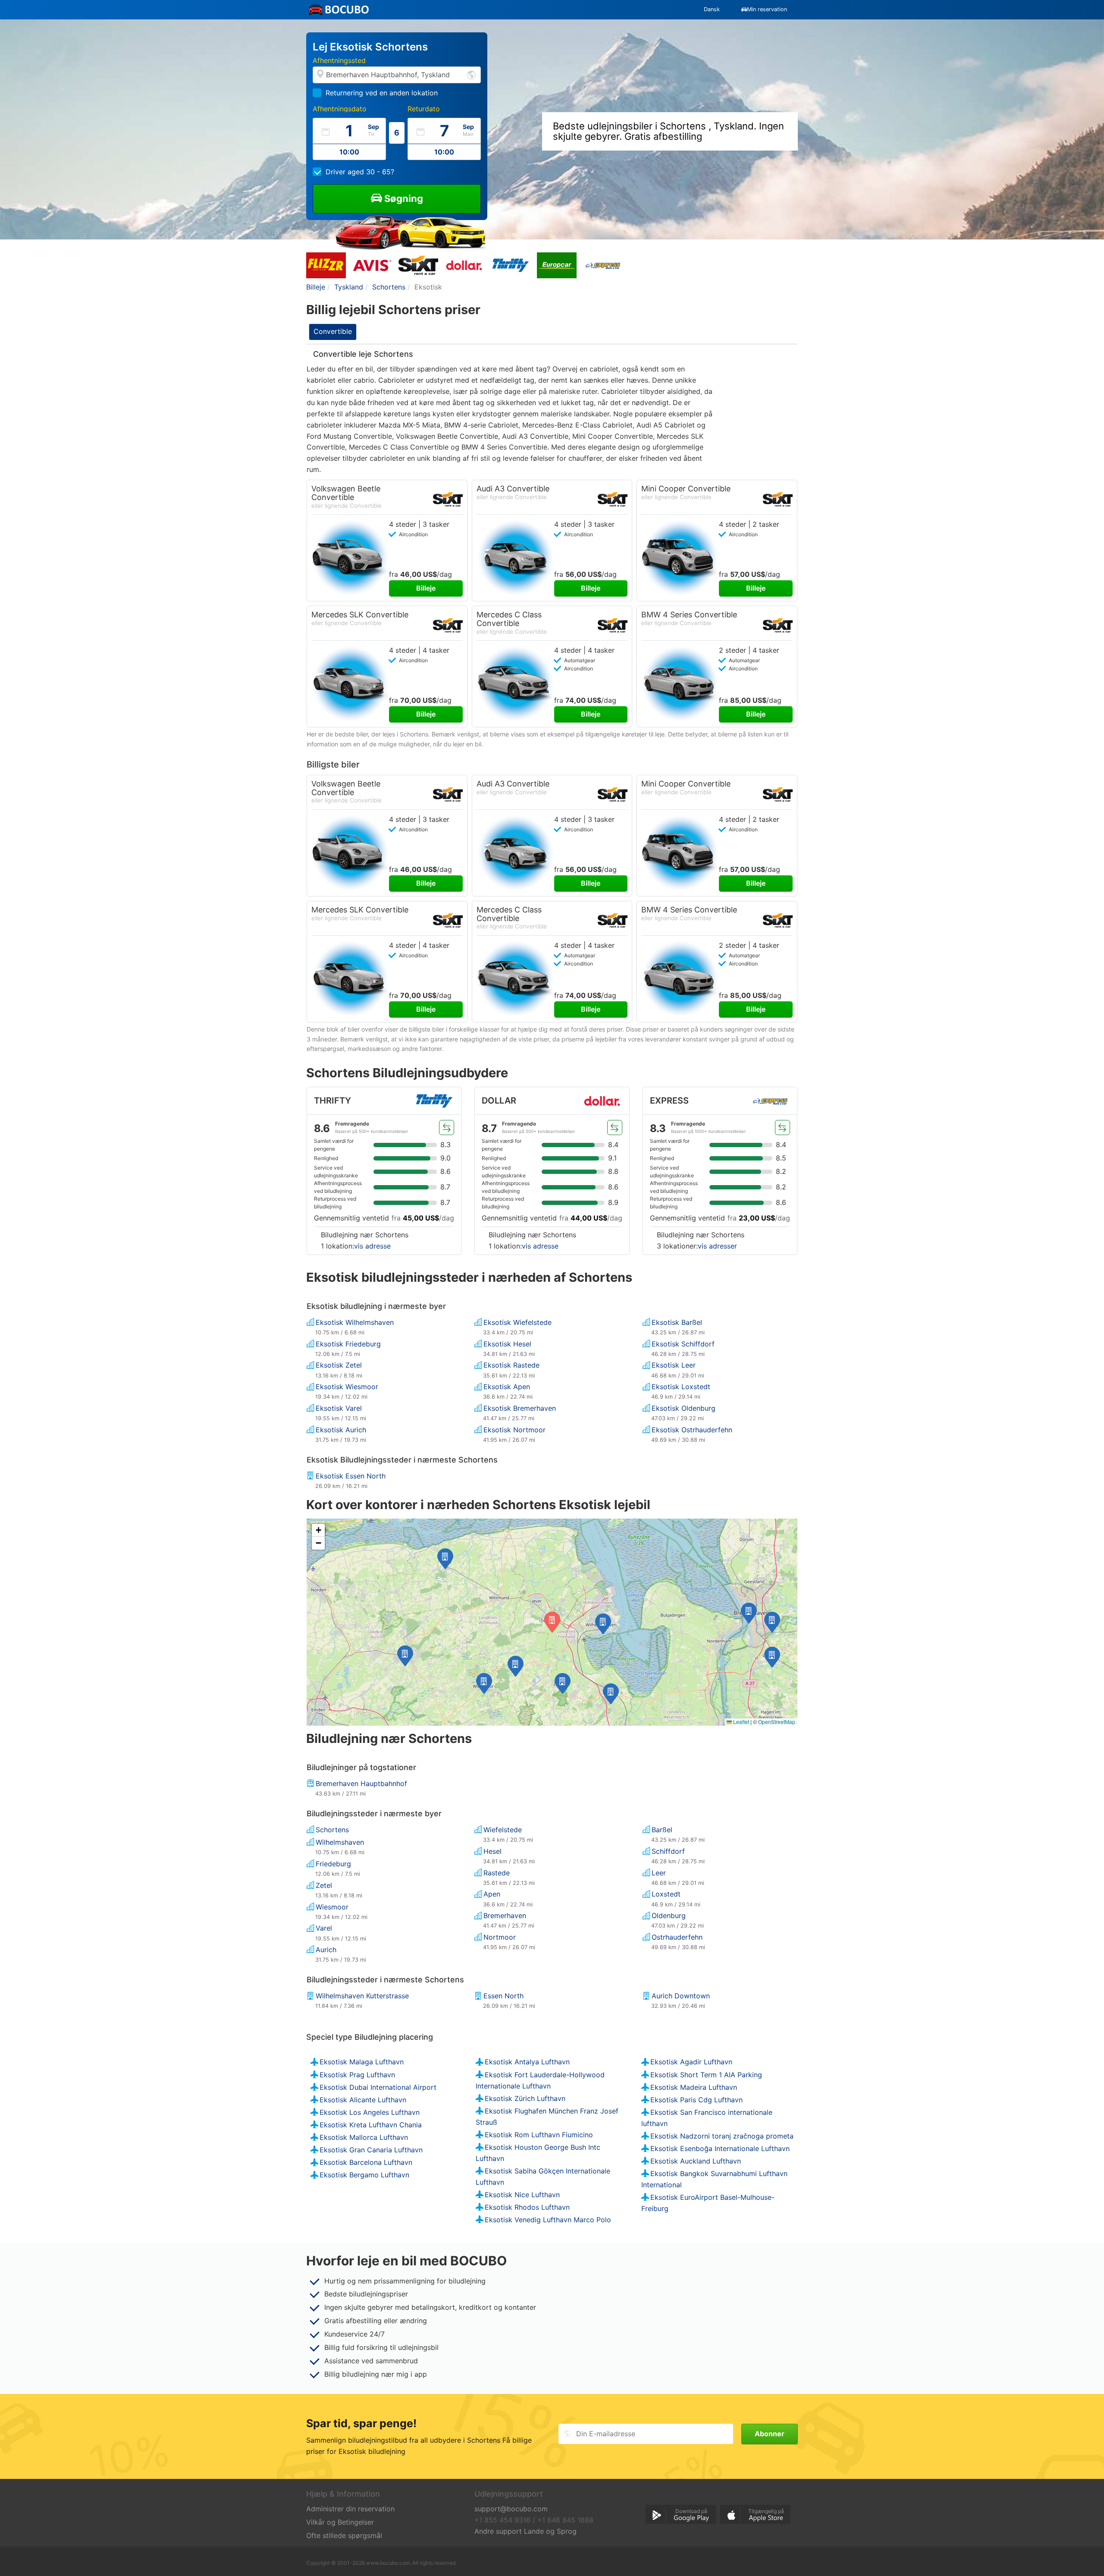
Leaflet (740, 1722)
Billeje (426, 588)
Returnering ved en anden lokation (382, 93)
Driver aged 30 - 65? (360, 172)
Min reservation (767, 9)
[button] (603, 1624)
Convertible (333, 331)
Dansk (712, 9)
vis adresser (717, 1246)
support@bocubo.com (511, 2509)
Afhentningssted (339, 60)
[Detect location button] (471, 74)
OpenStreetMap (777, 1722)
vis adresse (372, 1246)
